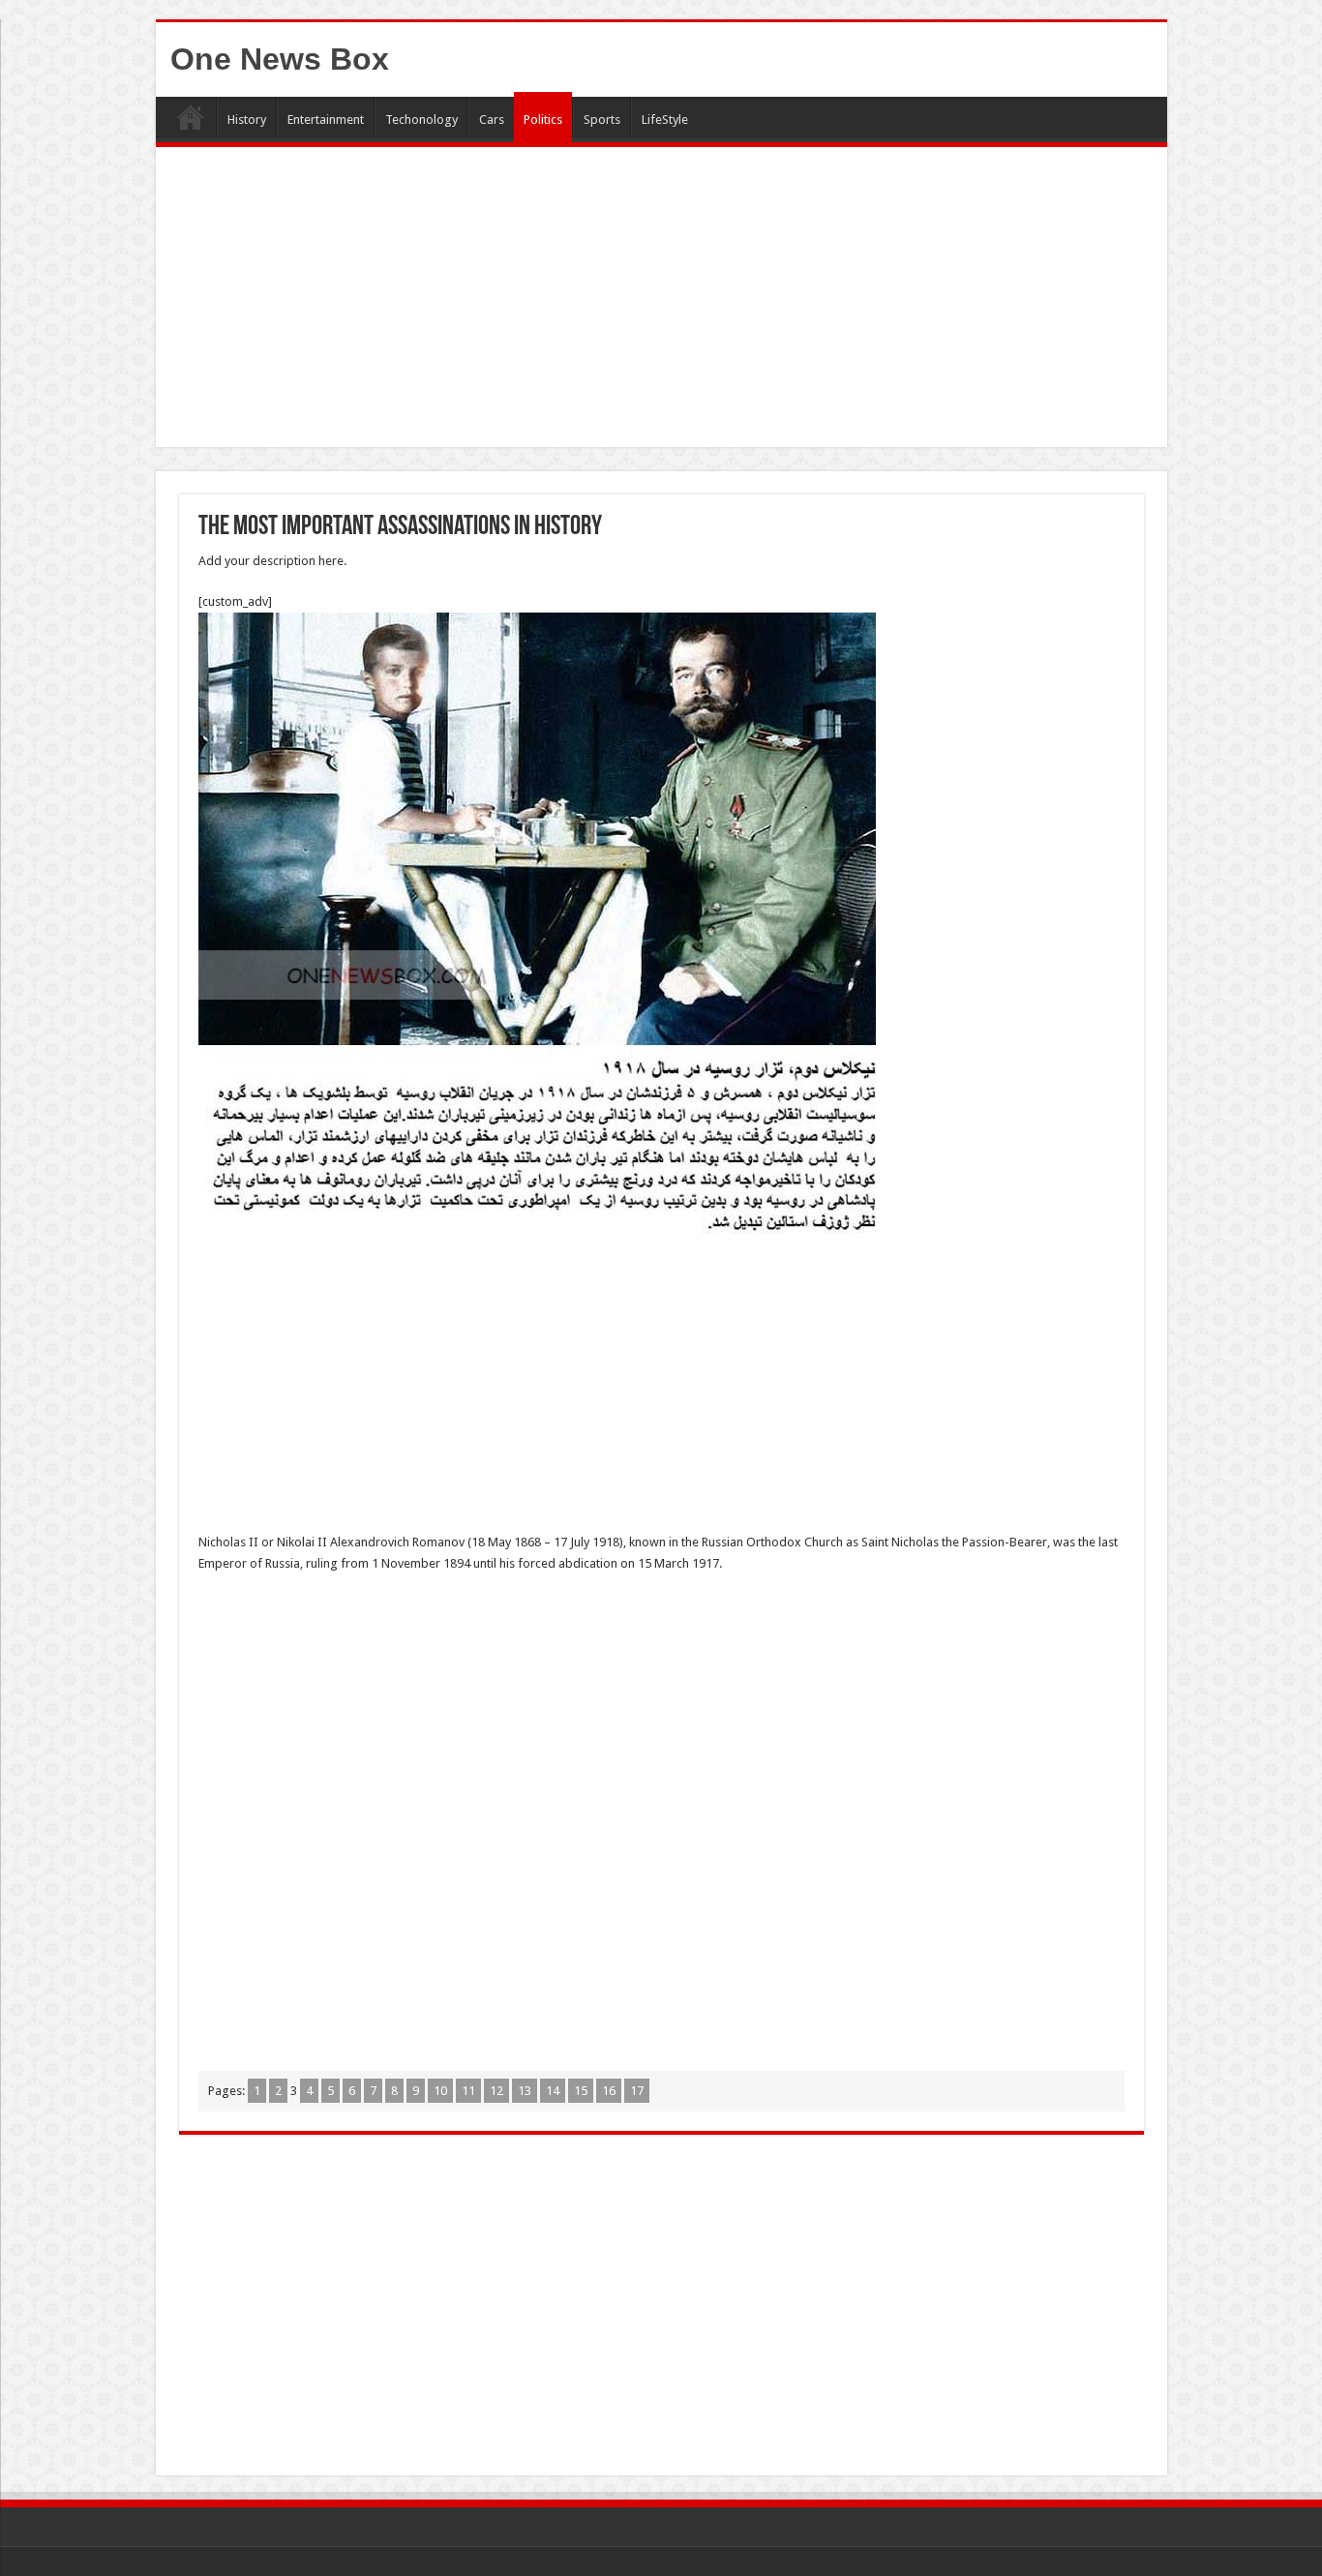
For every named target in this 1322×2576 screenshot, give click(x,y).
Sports (602, 120)
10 (440, 2091)
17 (637, 2091)
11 (468, 2091)
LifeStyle (665, 120)
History (247, 120)
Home (191, 117)
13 (525, 2091)
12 (496, 2091)
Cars (492, 120)
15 (581, 2091)
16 (609, 2091)
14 (553, 2091)
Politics (543, 120)
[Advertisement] (661, 302)
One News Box (280, 59)
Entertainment (326, 120)
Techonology (421, 120)
